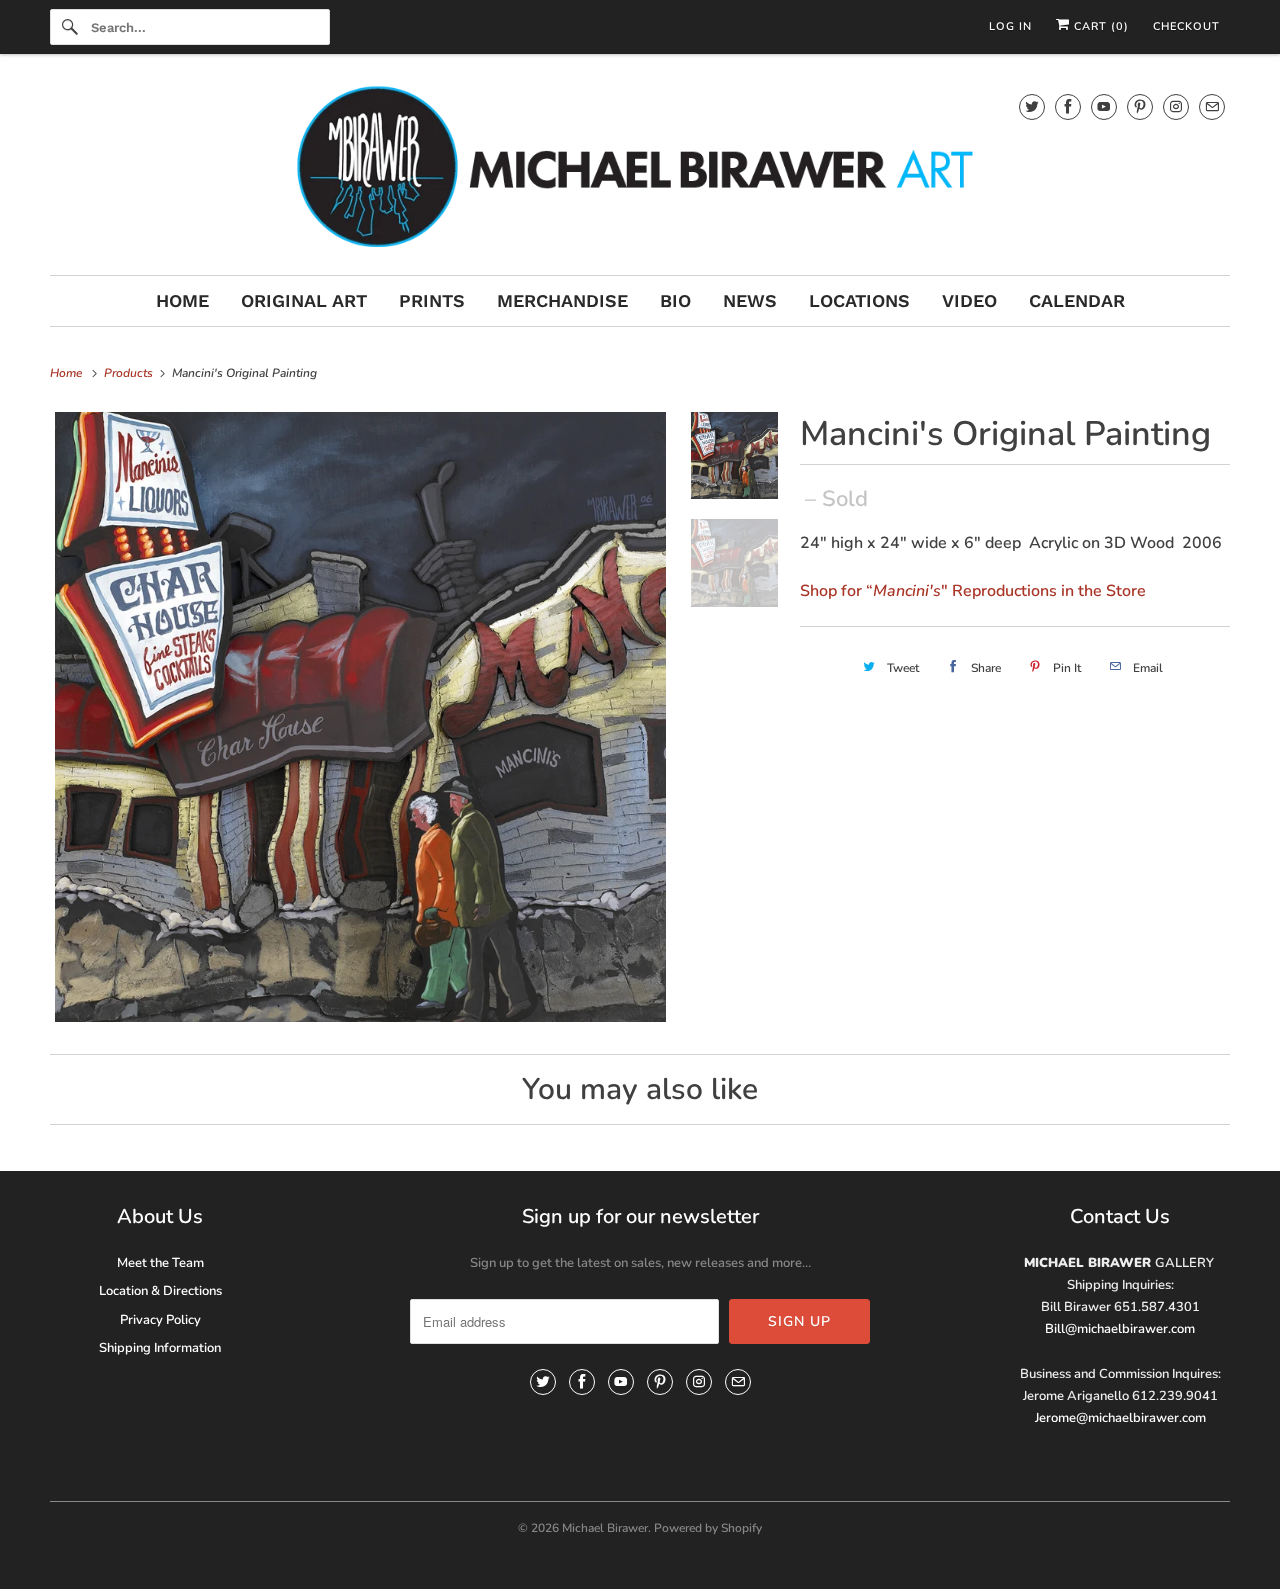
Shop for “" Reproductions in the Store (973, 591)
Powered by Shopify (708, 1528)
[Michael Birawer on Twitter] (1032, 106)
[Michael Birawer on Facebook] (1068, 106)
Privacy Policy (160, 1320)
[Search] (70, 27)
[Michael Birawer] (640, 169)
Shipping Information (160, 1348)
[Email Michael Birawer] (1212, 106)
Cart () (1099, 26)
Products (130, 373)
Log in (1010, 26)
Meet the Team (160, 1263)
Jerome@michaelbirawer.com (1120, 1418)
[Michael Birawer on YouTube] (1104, 106)
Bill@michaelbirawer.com (1120, 1329)
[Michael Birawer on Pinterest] (1140, 106)
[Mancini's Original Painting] (360, 717)
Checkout (1186, 26)
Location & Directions (160, 1291)
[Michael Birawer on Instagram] (1176, 106)
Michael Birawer (605, 1528)
